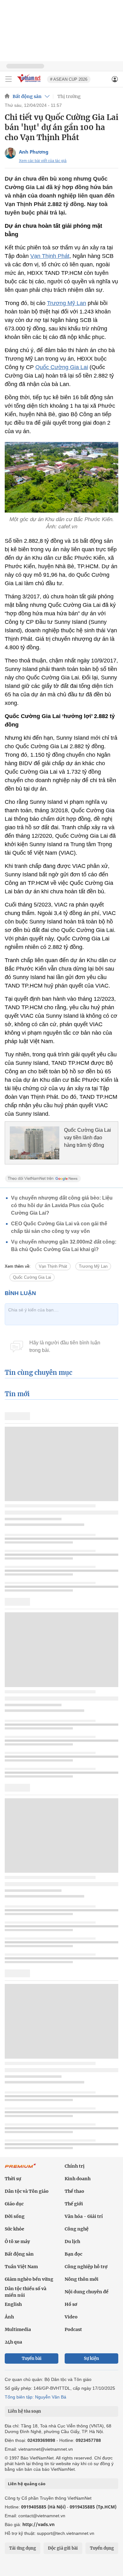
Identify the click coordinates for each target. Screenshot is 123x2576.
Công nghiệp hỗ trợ (86, 2267)
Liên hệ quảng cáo (27, 2484)
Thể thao (74, 2191)
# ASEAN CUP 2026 (69, 79)
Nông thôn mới (82, 2279)
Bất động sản (27, 96)
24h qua (13, 2342)
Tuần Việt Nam (21, 2267)
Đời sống (15, 2216)
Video (71, 2317)
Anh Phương (34, 152)
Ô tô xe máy (17, 2241)
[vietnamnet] (30, 83)
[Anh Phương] (10, 153)
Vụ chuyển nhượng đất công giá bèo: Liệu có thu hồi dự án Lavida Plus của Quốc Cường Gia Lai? (62, 1205)
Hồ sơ (71, 2304)
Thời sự (13, 2179)
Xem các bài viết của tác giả (43, 161)
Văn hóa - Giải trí (84, 2216)
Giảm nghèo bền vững (29, 2279)
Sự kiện (91, 2358)
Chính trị (75, 2166)
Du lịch (72, 2241)
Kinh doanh (78, 2179)
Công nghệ (77, 2229)
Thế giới (74, 2204)
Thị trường (69, 96)
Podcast (73, 2329)
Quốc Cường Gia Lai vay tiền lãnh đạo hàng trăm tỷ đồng (88, 1138)
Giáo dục (14, 2204)
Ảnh (9, 2317)
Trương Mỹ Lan (67, 303)
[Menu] (9, 79)
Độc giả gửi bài (63, 2548)
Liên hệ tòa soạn (24, 2411)
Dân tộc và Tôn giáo (27, 2191)
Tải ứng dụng (23, 2548)
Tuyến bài (32, 2358)
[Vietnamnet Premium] (20, 2169)
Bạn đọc (73, 2254)
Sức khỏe (15, 2229)
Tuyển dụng (102, 2548)
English (13, 2304)
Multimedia (18, 2329)
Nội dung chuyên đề (87, 2292)
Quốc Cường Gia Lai (62, 367)
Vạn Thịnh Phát (50, 256)
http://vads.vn (38, 2524)
